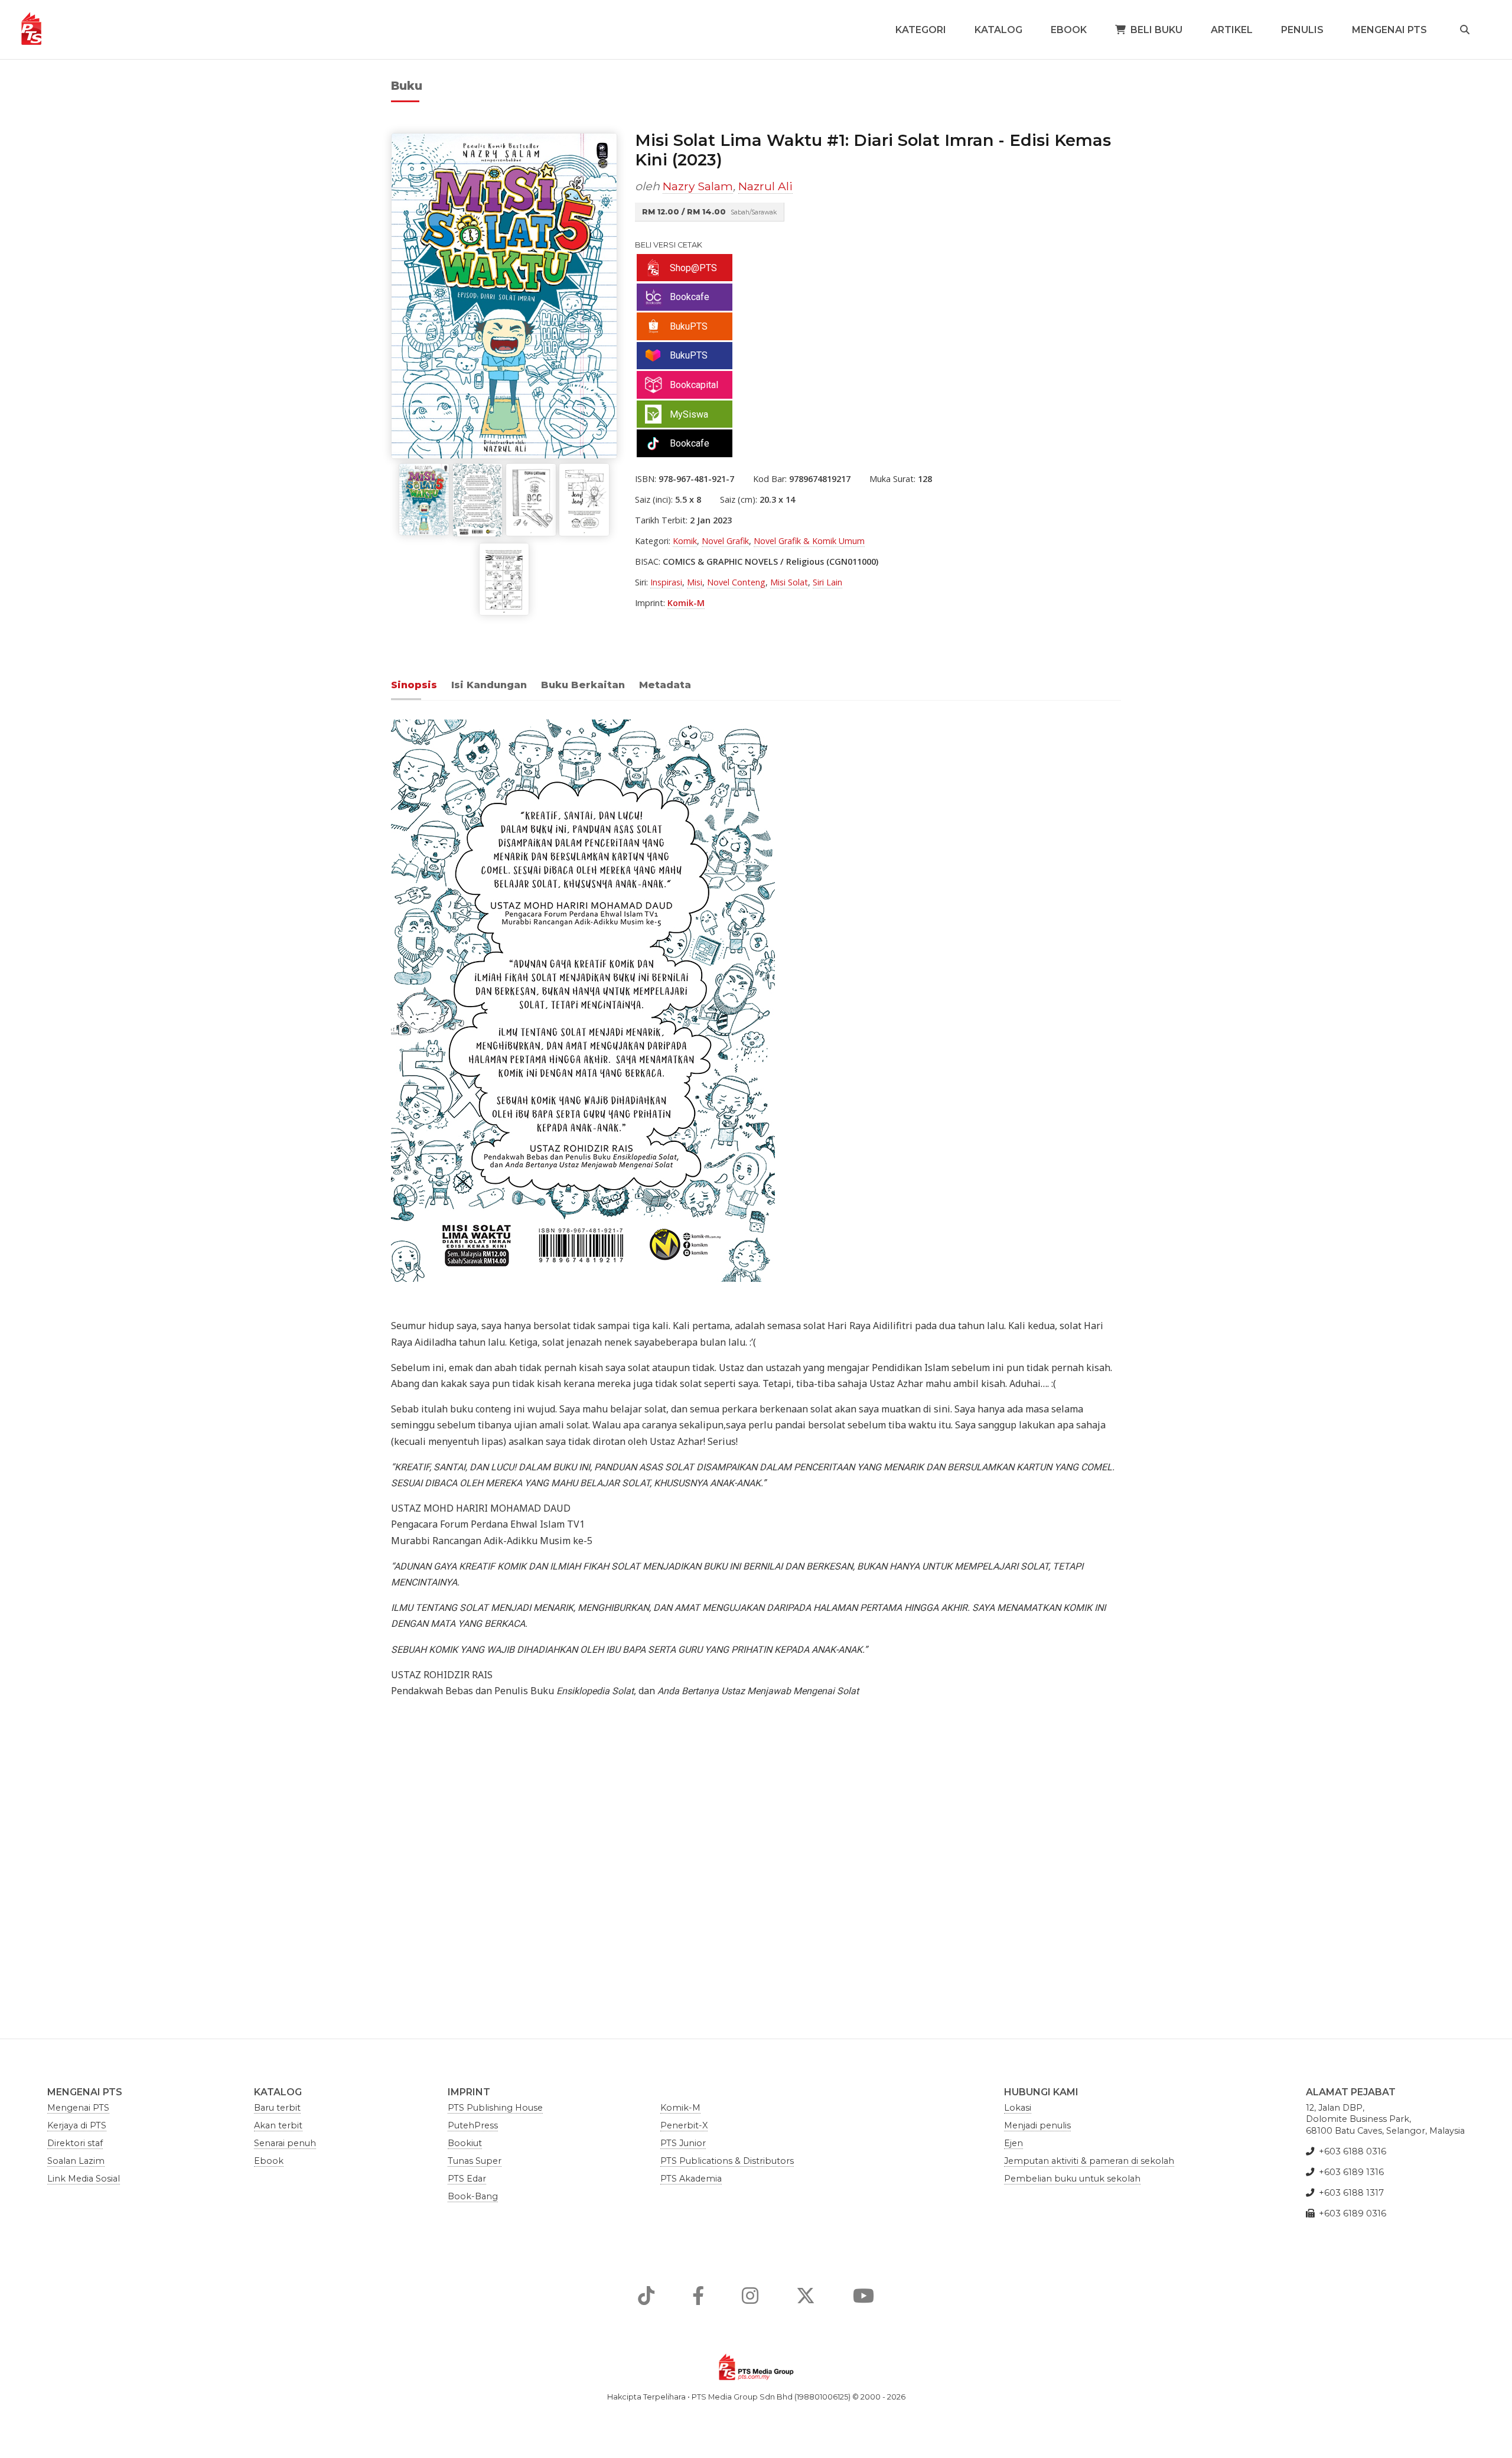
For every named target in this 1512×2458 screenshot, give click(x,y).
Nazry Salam (698, 186)
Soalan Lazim (76, 2161)
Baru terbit (277, 2108)
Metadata (665, 685)
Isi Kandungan (489, 685)
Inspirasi (666, 582)
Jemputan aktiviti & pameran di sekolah (1089, 2161)
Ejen (1014, 2143)
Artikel (1232, 30)
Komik (685, 541)
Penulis (1302, 30)
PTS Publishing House (495, 2108)
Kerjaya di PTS (77, 2125)
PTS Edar (467, 2179)
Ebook (1069, 30)
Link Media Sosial (84, 2179)
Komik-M (686, 603)
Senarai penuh (285, 2143)
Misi (695, 582)
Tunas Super (475, 2161)
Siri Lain (827, 582)
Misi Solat (789, 582)
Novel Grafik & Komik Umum (809, 541)
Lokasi (1018, 2108)
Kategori (921, 30)
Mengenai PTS (1389, 30)
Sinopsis (414, 685)
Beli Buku (1156, 30)
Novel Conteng (736, 582)
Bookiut (465, 2143)
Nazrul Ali (765, 186)
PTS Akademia (691, 2179)
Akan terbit (278, 2125)
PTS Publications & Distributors (727, 2161)
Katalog (998, 30)
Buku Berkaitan (583, 685)
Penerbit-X (684, 2125)
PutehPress (473, 2125)
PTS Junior (683, 2143)
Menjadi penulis (1037, 2125)
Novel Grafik (725, 541)
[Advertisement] (745, 1859)
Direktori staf (75, 2143)
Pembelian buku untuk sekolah (1072, 2179)
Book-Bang (473, 2196)
